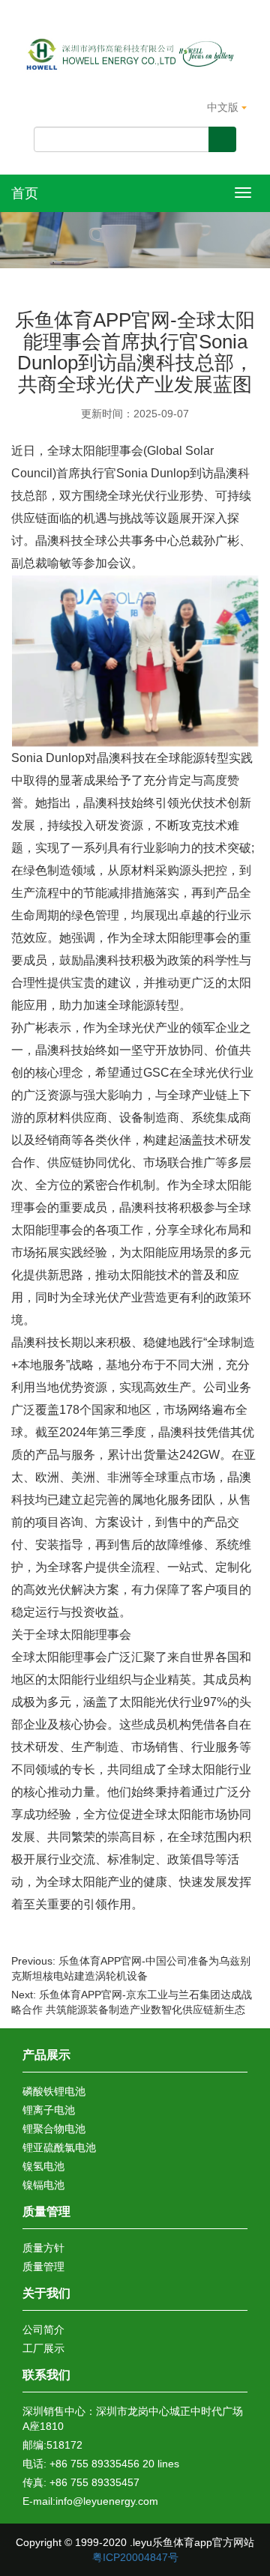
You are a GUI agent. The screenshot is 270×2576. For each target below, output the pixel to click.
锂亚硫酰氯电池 (59, 2147)
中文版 (224, 107)
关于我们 (46, 2293)
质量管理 (46, 2211)
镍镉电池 (43, 2185)
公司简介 (43, 2329)
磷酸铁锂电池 (54, 2091)
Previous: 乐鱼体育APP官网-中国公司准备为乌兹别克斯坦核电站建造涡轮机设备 (131, 1968)
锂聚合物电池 (54, 2129)
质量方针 (43, 2248)
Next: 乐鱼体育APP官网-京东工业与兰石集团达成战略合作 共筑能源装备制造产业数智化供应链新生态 (132, 2002)
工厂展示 (43, 2348)
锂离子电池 (49, 2110)
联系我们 (46, 2375)
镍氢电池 (43, 2166)
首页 (25, 193)
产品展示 (46, 2055)
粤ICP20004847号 (135, 2557)
